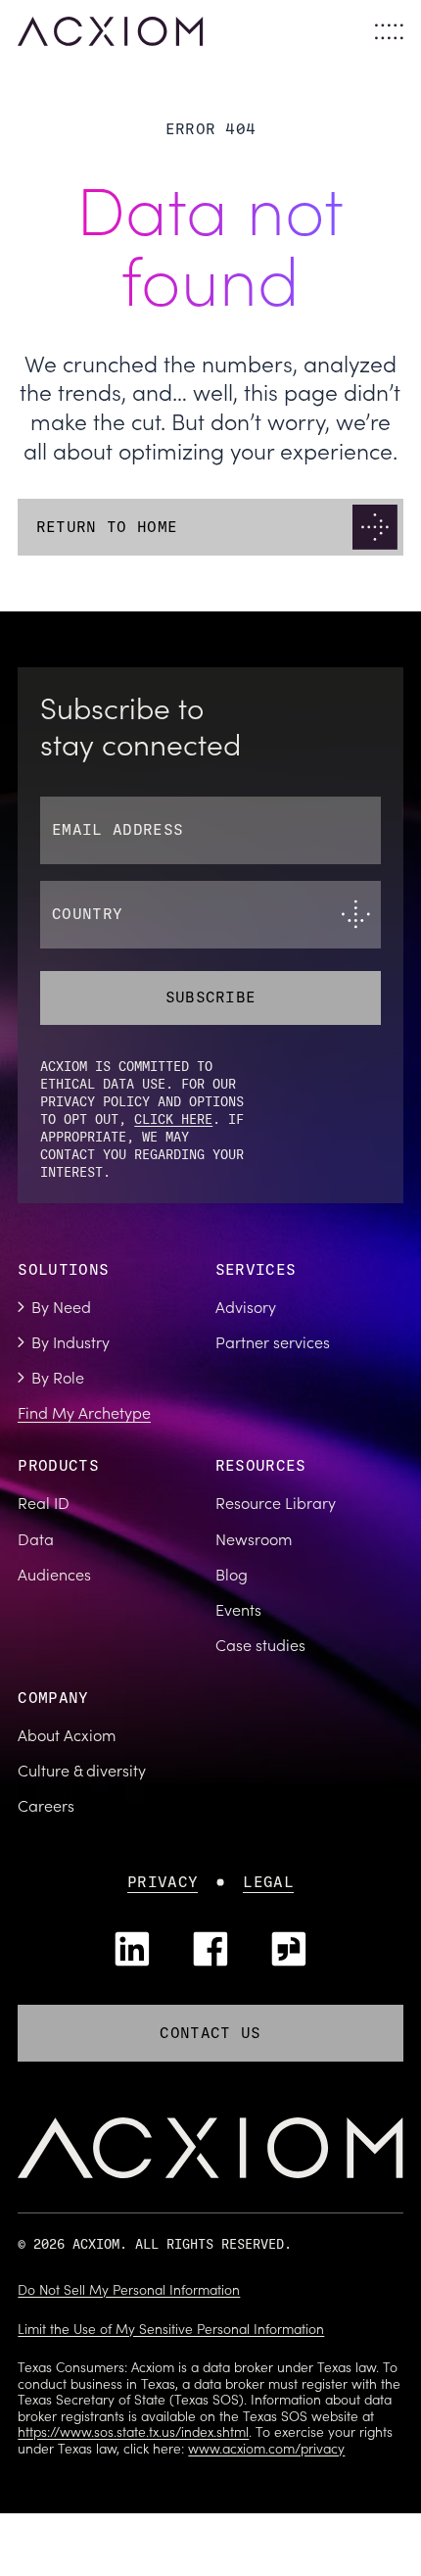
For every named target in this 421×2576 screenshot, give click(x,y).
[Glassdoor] (289, 1949)
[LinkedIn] (132, 1949)
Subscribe (211, 997)
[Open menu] (389, 32)
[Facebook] (210, 1949)
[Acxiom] (110, 31)
